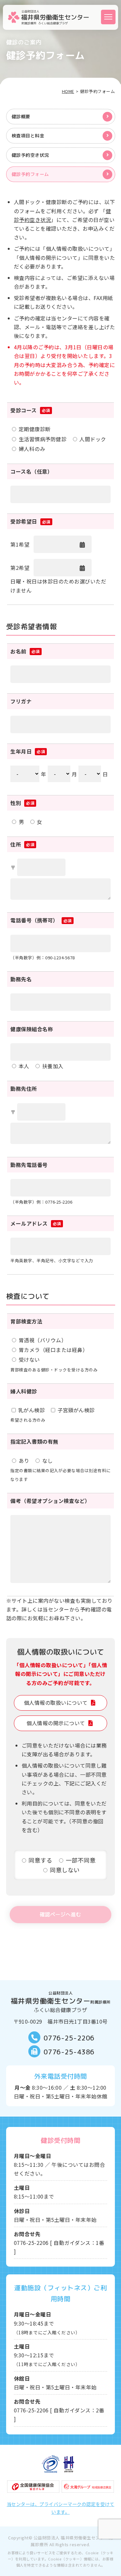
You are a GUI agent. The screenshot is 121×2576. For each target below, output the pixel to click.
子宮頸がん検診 (76, 1410)
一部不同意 (81, 1860)
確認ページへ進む (60, 1914)
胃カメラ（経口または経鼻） (53, 1350)
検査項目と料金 (28, 136)
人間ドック (93, 439)
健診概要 (21, 116)
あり (24, 1461)
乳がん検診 (32, 1410)
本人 (24, 1066)
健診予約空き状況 (30, 155)
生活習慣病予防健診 (43, 439)
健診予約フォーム (30, 174)
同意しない (65, 1870)
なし (48, 1461)
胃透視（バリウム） (43, 1340)
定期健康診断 (35, 429)
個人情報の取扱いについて (56, 1703)
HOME (68, 91)
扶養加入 (53, 1066)
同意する (40, 1860)
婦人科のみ (32, 449)
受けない (29, 1359)
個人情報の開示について (56, 1723)
